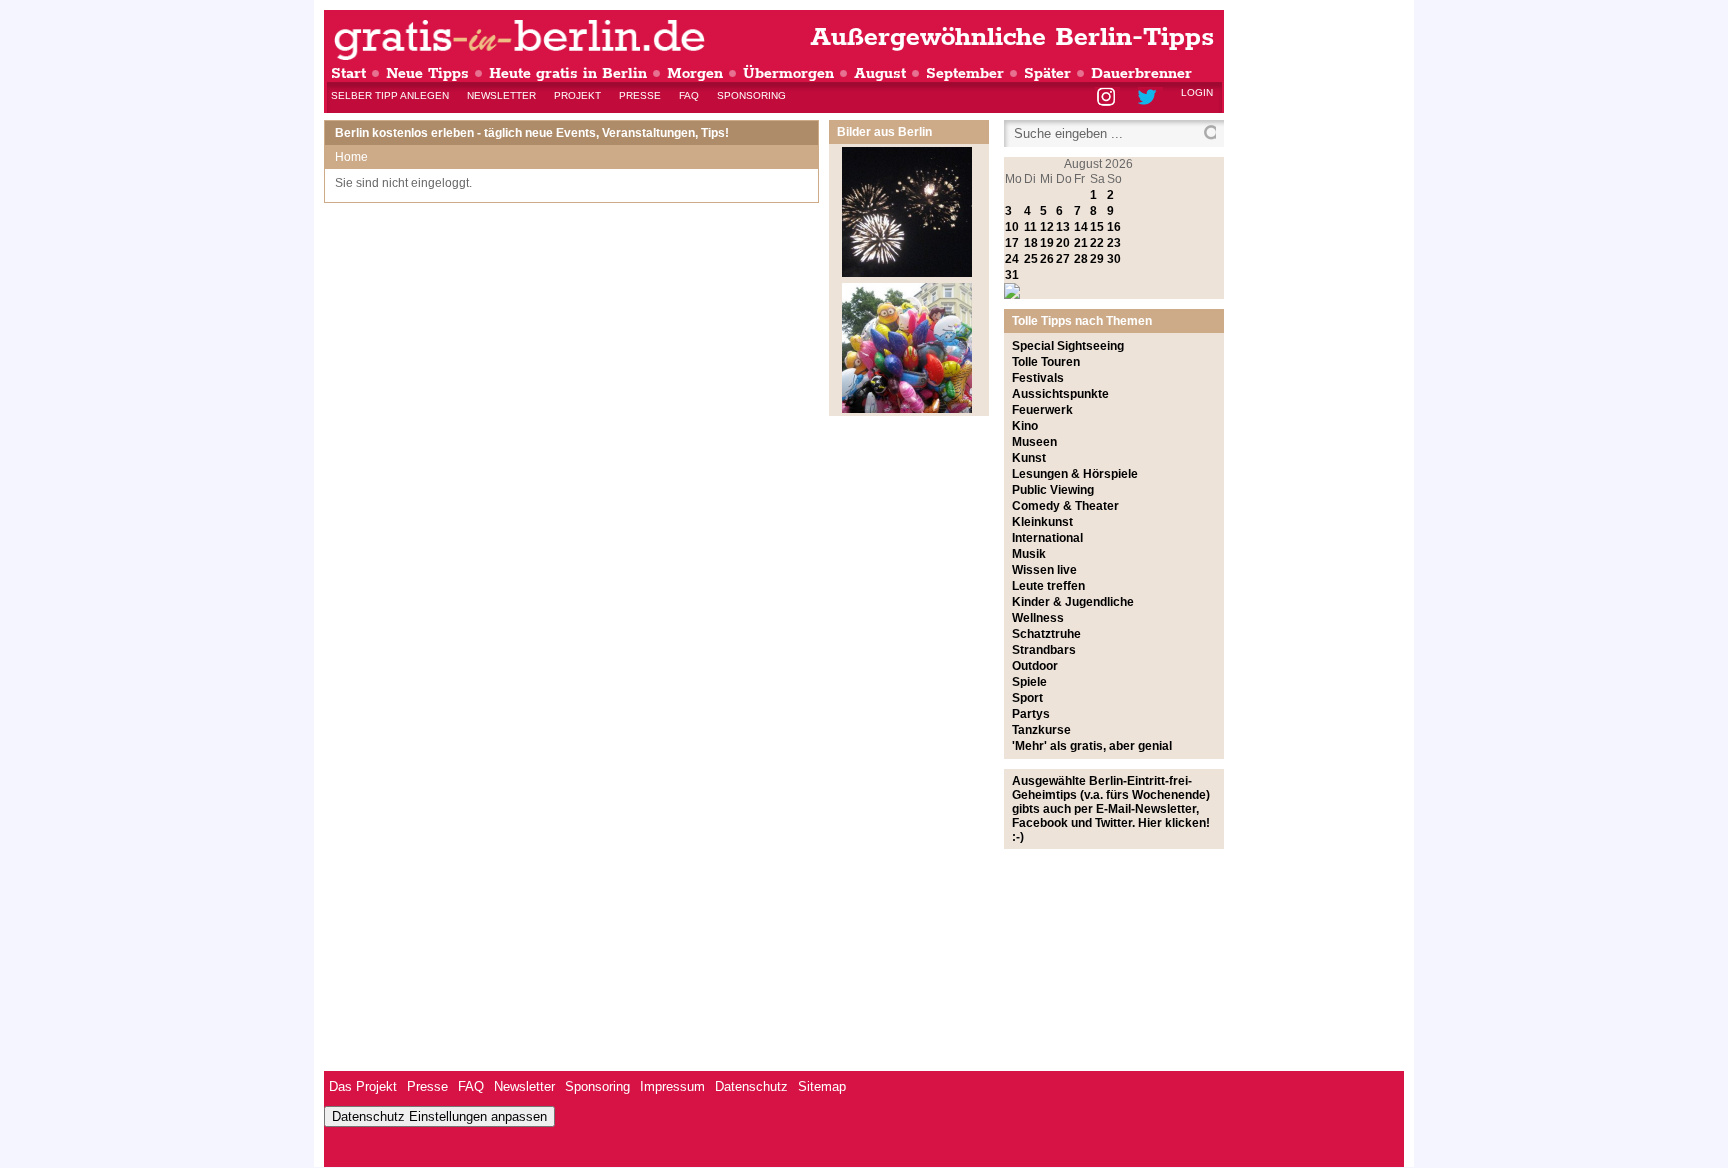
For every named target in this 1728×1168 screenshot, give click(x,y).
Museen (1034, 442)
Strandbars (1044, 650)
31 (1012, 275)
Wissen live (1044, 570)
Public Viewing (1053, 490)
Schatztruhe (1046, 634)
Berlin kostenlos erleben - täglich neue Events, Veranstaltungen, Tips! (532, 133)
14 (1081, 227)
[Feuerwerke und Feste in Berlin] (907, 273)
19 (1047, 243)
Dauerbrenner (1141, 73)
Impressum (672, 1086)
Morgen (695, 73)
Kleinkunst (1042, 522)
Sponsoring (751, 95)
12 (1047, 227)
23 (1114, 243)
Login (1197, 92)
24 (1012, 259)
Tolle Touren (1046, 362)
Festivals (1038, 378)
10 (1012, 227)
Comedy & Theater (1065, 506)
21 (1081, 243)
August (880, 73)
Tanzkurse (1041, 730)
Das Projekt (363, 1086)
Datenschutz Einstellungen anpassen (439, 1116)
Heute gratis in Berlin (568, 73)
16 (1114, 227)
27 (1063, 259)
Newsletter (501, 95)
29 (1097, 259)
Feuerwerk (1042, 410)
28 (1081, 259)
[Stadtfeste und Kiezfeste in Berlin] (907, 409)
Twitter (1150, 98)
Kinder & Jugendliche (1073, 602)
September (965, 73)
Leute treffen (1048, 586)
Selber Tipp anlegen (390, 95)
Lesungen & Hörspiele (1075, 474)
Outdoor (1035, 666)
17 (1012, 243)
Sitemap (822, 1086)
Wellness (1038, 618)
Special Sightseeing (1068, 346)
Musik (1029, 554)
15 (1097, 227)
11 (1030, 227)
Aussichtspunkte (1060, 394)
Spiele (1029, 682)
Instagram (1107, 98)
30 (1114, 259)
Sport (1027, 698)
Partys (1031, 714)
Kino (1025, 426)
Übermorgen (788, 73)
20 (1063, 243)
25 (1031, 259)
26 (1047, 259)
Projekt (577, 95)
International (1047, 538)
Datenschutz (751, 1086)
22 (1097, 243)
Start (348, 73)
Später (1047, 73)
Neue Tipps (427, 73)
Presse (640, 95)
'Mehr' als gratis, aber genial (1092, 746)
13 (1063, 227)
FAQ (689, 95)
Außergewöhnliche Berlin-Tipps (1012, 37)
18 (1031, 243)
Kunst (1029, 458)
